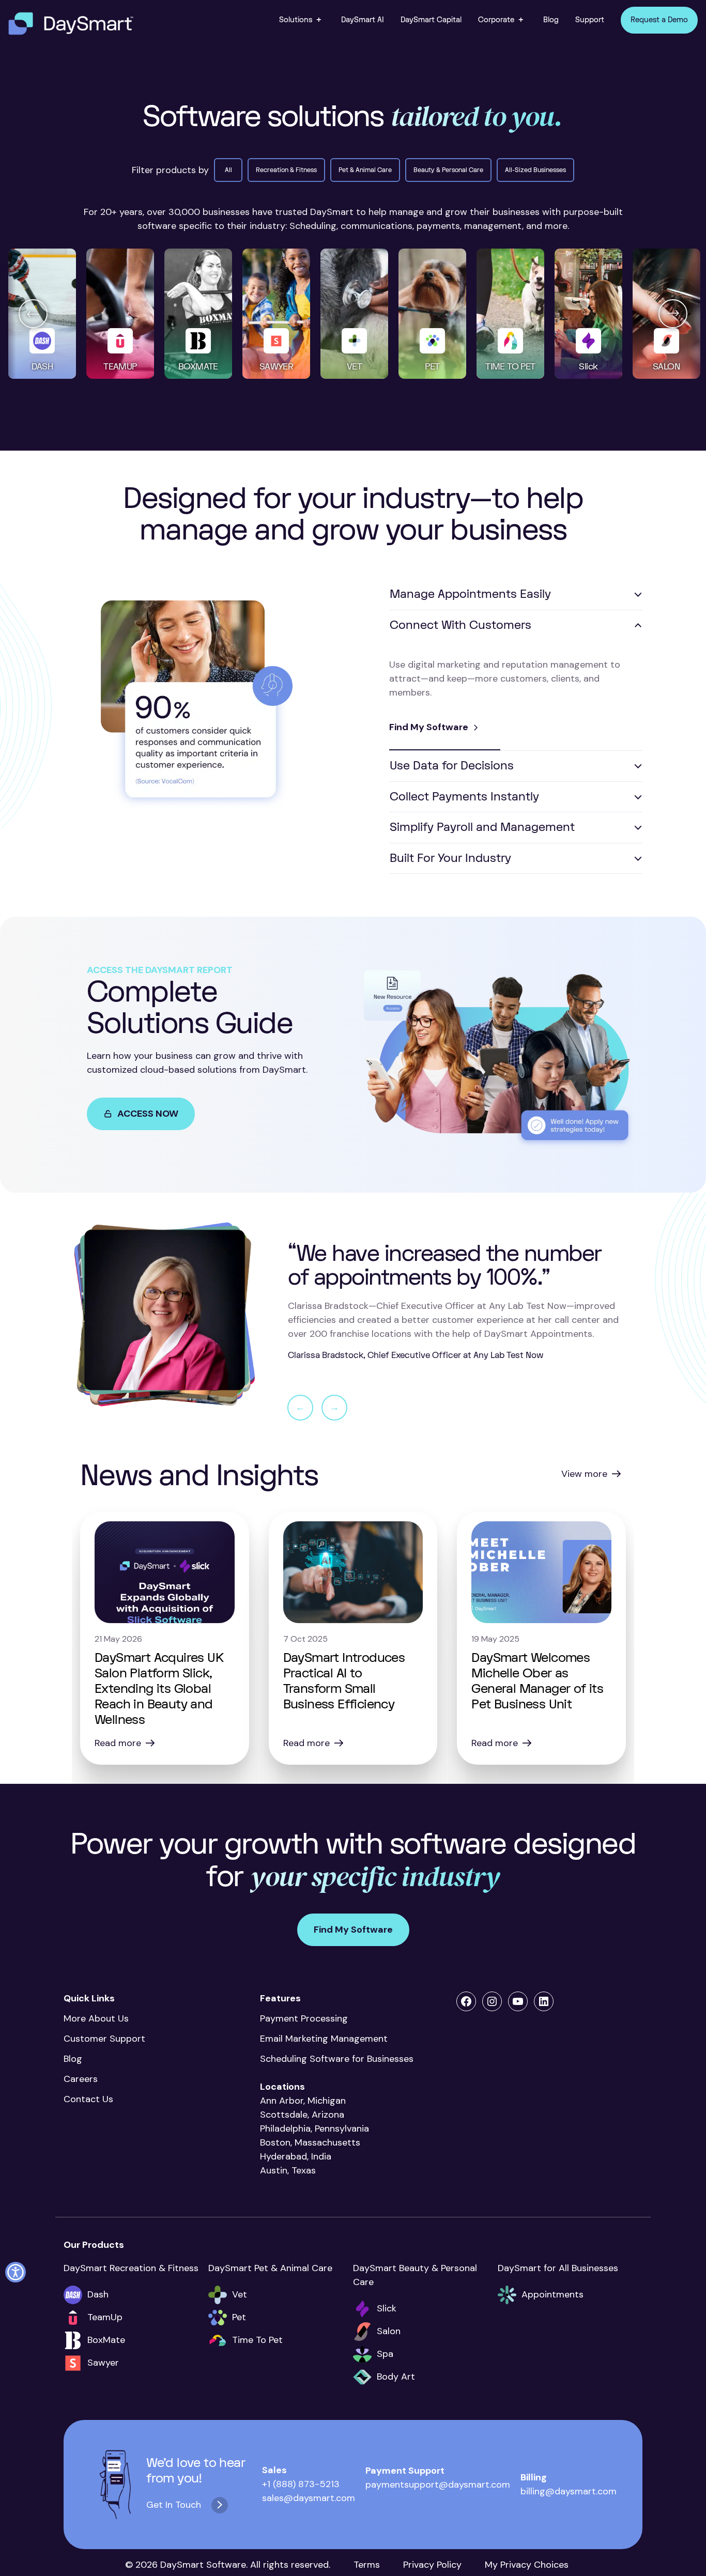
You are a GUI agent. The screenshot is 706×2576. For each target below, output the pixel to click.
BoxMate (106, 2340)
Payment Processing (304, 2018)
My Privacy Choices (527, 2565)
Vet (240, 2294)
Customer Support (104, 2039)
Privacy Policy (432, 2565)
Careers (81, 2079)
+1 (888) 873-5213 (301, 2484)
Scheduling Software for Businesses (337, 2059)
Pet (239, 2317)
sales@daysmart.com (309, 2498)
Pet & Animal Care (365, 170)
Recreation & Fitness (286, 170)
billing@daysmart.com (569, 2491)
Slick (387, 2308)
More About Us (96, 2018)
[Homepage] (71, 24)
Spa (385, 2354)
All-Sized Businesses (535, 170)
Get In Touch (174, 2505)
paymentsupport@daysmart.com (438, 2485)
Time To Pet (257, 2340)
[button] (302, 20)
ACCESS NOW (148, 1114)
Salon (389, 2331)
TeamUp (105, 2317)
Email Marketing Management (326, 2039)
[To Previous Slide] (33, 314)
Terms (367, 2565)
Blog (73, 2059)
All (228, 170)
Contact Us (88, 2099)
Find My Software (429, 727)
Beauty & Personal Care (448, 170)
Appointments (552, 2294)
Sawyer (103, 2363)
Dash (98, 2294)
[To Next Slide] (673, 314)
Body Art (396, 2377)
